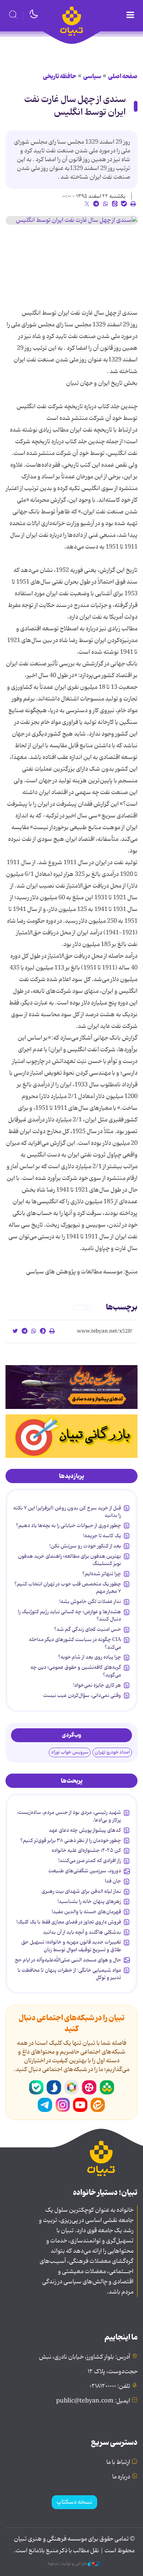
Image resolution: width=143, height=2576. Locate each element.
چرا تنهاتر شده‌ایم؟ (102, 1574)
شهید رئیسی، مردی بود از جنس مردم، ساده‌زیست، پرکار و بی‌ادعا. (69, 1816)
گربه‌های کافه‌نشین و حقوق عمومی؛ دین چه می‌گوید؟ (76, 1671)
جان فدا (113, 1881)
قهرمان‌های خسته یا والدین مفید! (86, 1912)
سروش (54, 2087)
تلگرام (45, 2105)
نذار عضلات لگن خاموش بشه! (90, 1602)
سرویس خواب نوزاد (70, 1752)
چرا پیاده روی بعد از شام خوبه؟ (89, 1657)
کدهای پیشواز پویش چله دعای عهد (85, 1830)
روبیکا (71, 2087)
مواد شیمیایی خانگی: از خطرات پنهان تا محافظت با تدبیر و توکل (69, 1974)
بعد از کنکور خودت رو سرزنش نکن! (85, 1546)
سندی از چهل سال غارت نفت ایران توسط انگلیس (75, 106)
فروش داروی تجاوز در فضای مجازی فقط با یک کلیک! (69, 1922)
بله (36, 2087)
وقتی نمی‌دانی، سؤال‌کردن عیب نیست (82, 1695)
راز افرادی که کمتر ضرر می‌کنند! (90, 1861)
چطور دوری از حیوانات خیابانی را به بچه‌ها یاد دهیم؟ (68, 1526)
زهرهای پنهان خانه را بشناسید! (89, 1901)
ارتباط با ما (118, 2462)
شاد (107, 2087)
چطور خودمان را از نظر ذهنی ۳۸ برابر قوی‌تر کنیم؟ (71, 1840)
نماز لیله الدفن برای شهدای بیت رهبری (81, 1891)
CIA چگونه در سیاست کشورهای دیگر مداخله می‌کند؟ (75, 1643)
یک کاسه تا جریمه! (102, 1536)
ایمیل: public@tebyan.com (93, 2401)
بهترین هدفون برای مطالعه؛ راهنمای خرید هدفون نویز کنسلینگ (69, 1560)
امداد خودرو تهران (112, 1752)
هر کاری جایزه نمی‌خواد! (97, 1685)
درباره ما (121, 2477)
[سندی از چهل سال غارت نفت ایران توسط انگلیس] (71, 220)
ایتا (98, 2105)
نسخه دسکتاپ (74, 2502)
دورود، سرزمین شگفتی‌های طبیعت (85, 1871)
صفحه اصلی (123, 76)
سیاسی (92, 76)
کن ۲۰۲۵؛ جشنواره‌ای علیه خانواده (86, 1850)
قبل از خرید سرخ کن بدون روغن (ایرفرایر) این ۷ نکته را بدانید (67, 1512)
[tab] (71, 1476)
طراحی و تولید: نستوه (68, 2564)
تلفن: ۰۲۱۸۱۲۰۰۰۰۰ (110, 2386)
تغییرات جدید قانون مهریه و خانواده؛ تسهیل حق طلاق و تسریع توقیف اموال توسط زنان (71, 1946)
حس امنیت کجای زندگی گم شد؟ (87, 1629)
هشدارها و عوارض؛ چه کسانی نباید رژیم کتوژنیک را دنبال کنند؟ (69, 1615)
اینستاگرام (63, 2105)
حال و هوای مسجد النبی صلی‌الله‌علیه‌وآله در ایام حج (68, 1960)
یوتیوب (80, 2105)
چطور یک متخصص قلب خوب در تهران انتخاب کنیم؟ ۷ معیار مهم (68, 1588)
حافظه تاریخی (60, 76)
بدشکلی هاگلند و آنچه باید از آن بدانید (82, 1932)
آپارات (89, 2087)
